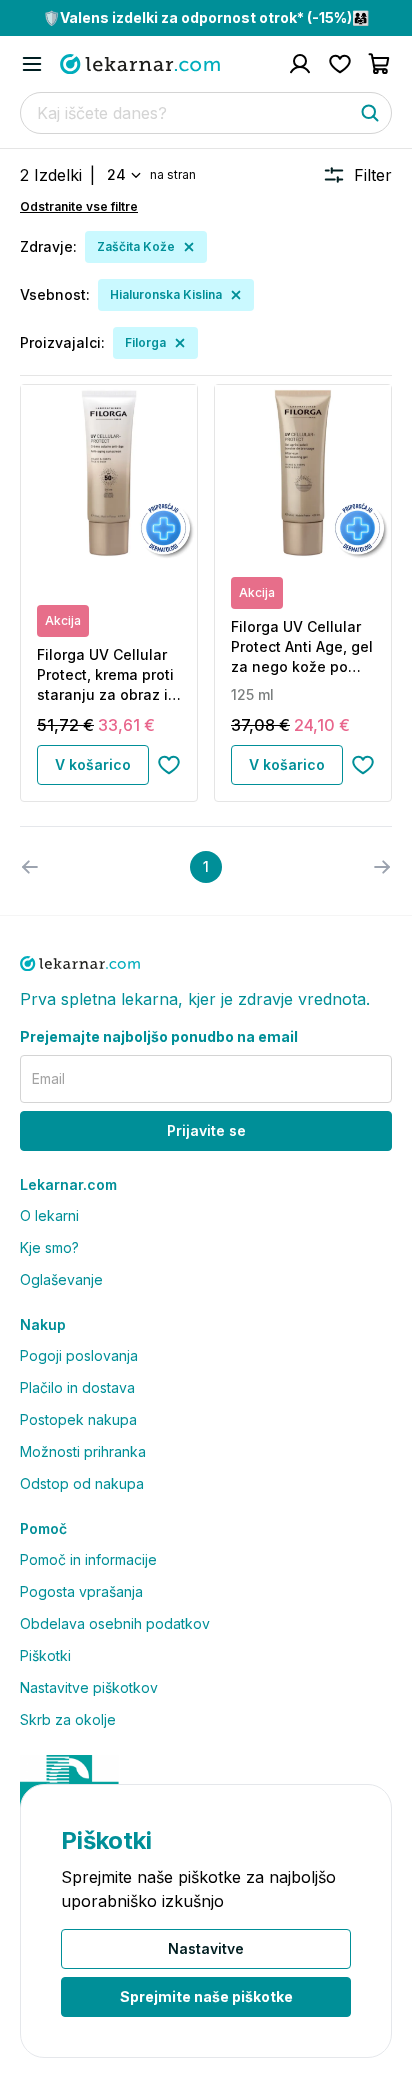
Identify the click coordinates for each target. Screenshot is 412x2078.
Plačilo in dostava (77, 1387)
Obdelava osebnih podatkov (115, 1623)
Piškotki (45, 1655)
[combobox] (122, 175)
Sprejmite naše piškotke (206, 1996)
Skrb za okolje (68, 1719)
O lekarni (49, 1215)
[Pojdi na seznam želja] (340, 64)
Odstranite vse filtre (79, 206)
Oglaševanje (61, 1279)
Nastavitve (206, 1948)
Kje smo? (49, 1247)
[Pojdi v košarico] (380, 64)
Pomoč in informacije (88, 1559)
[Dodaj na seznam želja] (169, 765)
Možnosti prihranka (83, 1451)
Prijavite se (206, 1130)
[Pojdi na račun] (300, 64)
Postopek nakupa (78, 1419)
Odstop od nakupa (82, 1483)
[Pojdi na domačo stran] (140, 64)
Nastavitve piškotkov (89, 1687)
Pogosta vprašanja (81, 1591)
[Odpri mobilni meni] (32, 64)
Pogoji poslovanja (79, 1355)
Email (48, 1078)
